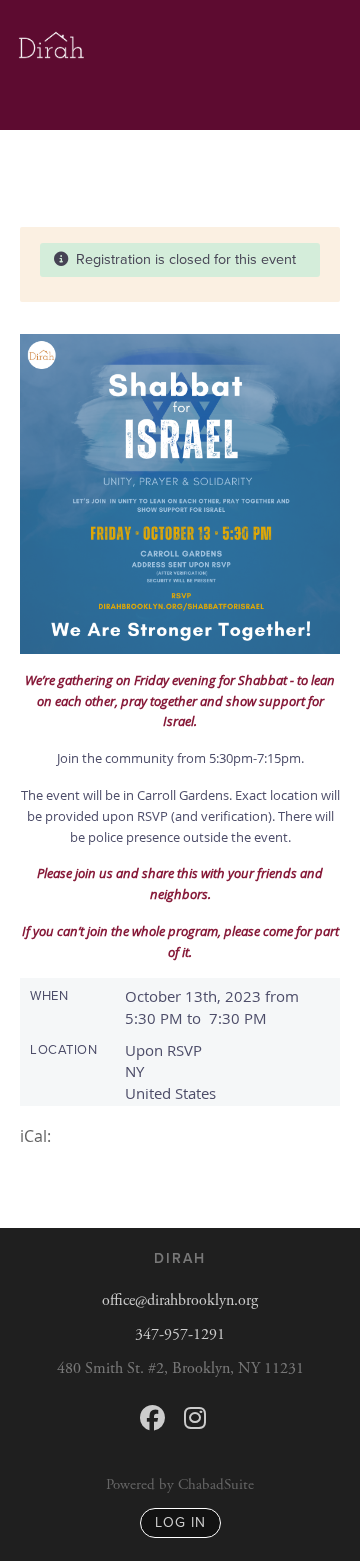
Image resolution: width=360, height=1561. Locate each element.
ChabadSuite (216, 1484)
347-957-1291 (180, 1334)
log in (180, 1522)
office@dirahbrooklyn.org (180, 1300)
